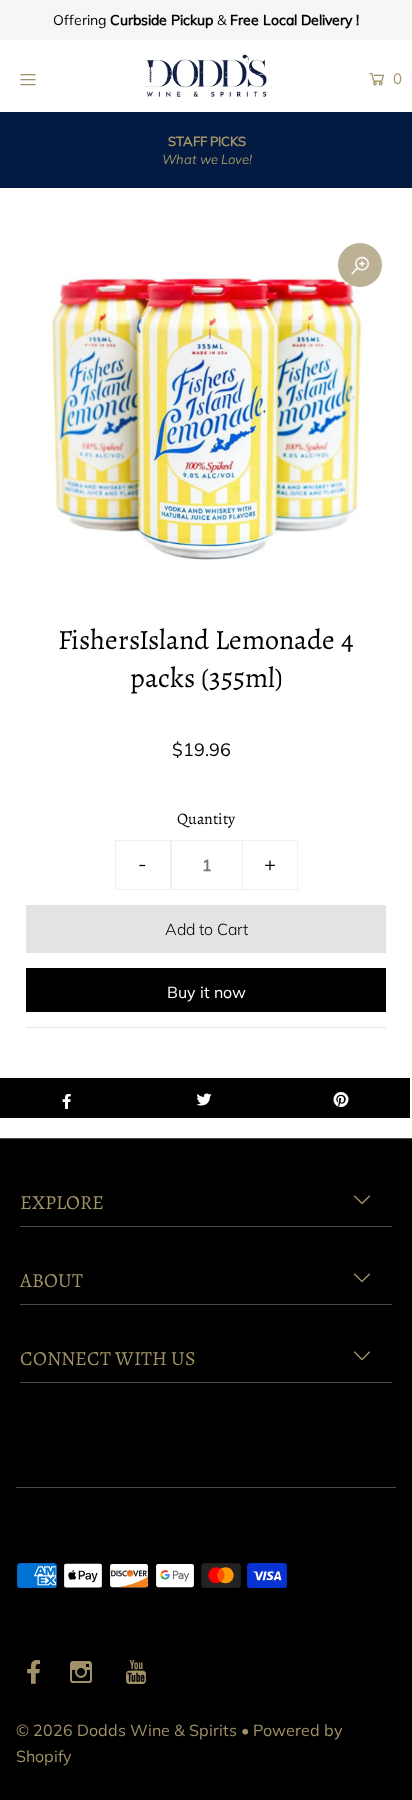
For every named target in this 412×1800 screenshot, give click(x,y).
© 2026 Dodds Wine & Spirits (126, 1730)
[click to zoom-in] (360, 265)
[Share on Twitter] (203, 1098)
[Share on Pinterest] (341, 1098)
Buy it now (206, 992)
